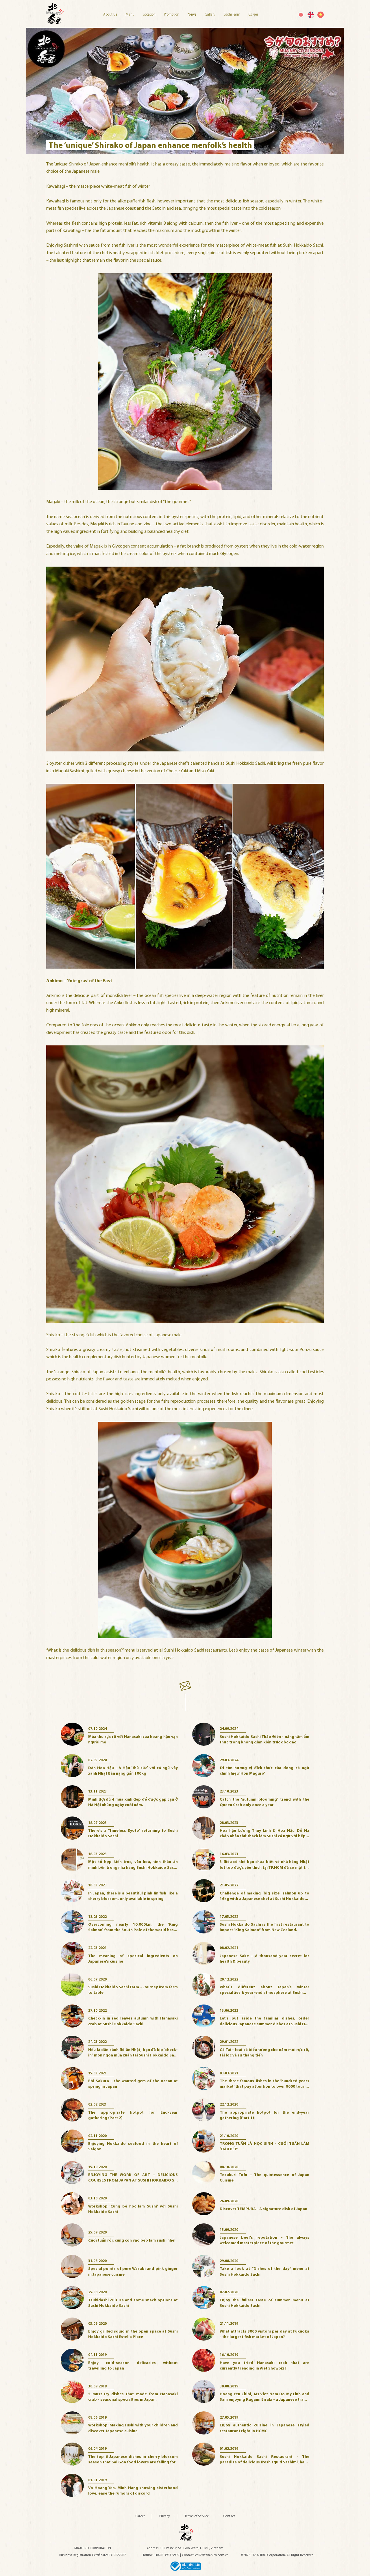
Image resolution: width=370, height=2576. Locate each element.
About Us (111, 15)
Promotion (172, 15)
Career (253, 15)
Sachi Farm (232, 15)
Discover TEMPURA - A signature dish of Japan (263, 2209)
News (193, 15)
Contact (229, 2516)
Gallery (211, 15)
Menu (130, 15)
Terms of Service (197, 2516)
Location (150, 15)
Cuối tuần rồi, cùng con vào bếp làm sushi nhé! (132, 2241)
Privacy (165, 2516)
